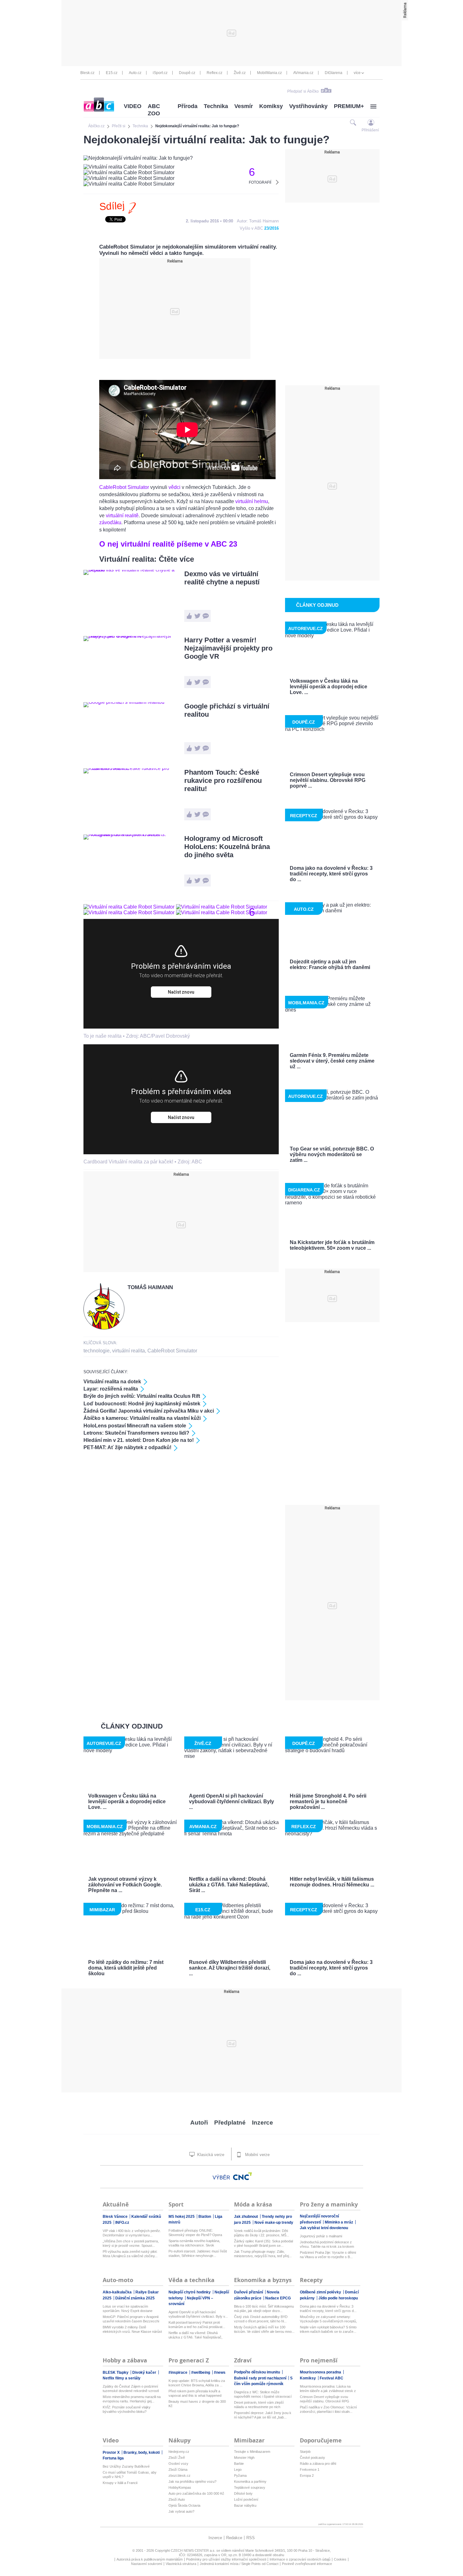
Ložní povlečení (246, 2499)
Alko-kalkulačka (118, 2292)
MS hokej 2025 (182, 2217)
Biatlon (205, 2217)
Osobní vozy (178, 2464)
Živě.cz (240, 73)
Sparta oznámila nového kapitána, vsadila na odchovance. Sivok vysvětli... (194, 2243)
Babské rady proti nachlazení (261, 2378)
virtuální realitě (122, 516)
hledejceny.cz (179, 2452)
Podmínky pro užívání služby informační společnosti (226, 2559)
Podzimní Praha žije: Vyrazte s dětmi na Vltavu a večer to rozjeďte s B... (328, 2255)
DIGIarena (334, 73)
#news (220, 2372)
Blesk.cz (87, 73)
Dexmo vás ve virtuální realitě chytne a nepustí (222, 578)
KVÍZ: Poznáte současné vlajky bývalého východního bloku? (127, 2409)
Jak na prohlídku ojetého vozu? (192, 2481)
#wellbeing (201, 2372)
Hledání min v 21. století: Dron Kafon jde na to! (139, 1440)
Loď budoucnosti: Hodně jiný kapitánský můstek (142, 1404)
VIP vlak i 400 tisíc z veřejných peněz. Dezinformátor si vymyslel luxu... (132, 2233)
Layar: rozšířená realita (111, 1389)
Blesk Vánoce (116, 2217)
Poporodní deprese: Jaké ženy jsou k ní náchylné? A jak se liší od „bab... (263, 2415)
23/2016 (272, 228)
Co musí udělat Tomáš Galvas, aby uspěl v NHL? (130, 2475)
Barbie (239, 2464)
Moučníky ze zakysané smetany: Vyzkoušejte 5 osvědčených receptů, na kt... (328, 2319)
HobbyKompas (180, 2487)
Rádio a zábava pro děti (318, 2464)
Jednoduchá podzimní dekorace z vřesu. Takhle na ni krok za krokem (327, 2244)
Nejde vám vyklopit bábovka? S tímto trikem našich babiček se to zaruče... (328, 2329)
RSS (251, 2538)
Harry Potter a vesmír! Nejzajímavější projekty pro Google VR (228, 648)
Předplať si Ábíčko (303, 91)
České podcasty (312, 2458)
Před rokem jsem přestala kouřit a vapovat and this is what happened (195, 2393)
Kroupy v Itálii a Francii (120, 2483)
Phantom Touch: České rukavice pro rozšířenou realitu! (223, 780)
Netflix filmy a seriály (122, 2378)
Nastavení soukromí (147, 2564)
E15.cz (112, 73)
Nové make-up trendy (274, 2223)
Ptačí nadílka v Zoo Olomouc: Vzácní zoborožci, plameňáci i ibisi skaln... (328, 2409)
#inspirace (178, 2372)
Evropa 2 (307, 2476)
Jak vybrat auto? (181, 2511)
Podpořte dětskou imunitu (257, 2372)
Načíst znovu (181, 992)
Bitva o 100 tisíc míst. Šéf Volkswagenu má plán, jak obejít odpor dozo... (264, 2309)
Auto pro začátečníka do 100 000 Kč (196, 2493)
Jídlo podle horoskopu (338, 2298)
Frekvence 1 (310, 2470)
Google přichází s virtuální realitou (227, 710)
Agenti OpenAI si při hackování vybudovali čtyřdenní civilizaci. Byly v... (198, 2314)
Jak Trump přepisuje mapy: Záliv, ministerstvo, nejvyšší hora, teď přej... (263, 2254)
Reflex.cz (214, 73)
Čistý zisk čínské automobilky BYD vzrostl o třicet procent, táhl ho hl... (261, 2319)
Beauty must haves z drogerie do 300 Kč (197, 2404)
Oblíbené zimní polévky (321, 2292)
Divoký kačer (145, 2372)
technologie (97, 1351)
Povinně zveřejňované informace (307, 2564)
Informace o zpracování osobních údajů (300, 2559)
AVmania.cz (303, 73)
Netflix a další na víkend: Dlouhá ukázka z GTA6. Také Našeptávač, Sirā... (195, 2335)
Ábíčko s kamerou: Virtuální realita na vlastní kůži (142, 1418)
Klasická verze (210, 2155)
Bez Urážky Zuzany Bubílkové (126, 2466)
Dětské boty (243, 2493)
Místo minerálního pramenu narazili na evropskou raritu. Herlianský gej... (132, 2399)
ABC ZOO (154, 110)
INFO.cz (122, 2223)
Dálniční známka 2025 (135, 2298)
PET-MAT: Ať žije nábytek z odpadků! (127, 1447)
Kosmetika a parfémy (250, 2481)
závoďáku (110, 522)
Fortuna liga (113, 2458)
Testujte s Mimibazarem (252, 2452)
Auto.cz (135, 73)
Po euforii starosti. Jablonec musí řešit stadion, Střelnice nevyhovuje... (198, 2253)
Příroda (188, 106)
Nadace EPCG (278, 2298)
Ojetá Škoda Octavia (184, 2505)
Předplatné (230, 2123)
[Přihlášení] (371, 122)
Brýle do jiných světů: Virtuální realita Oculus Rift (142, 1396)
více (357, 73)
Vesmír (244, 106)
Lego (238, 2470)
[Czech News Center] (243, 2176)
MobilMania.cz (269, 73)
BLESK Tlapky (116, 2372)
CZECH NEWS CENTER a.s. (194, 2550)
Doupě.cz (187, 73)
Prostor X (112, 2453)
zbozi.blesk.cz (180, 2476)
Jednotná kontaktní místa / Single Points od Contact (239, 2564)
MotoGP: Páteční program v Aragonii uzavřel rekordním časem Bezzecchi (131, 2319)
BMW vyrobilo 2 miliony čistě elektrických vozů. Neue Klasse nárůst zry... (132, 2329)
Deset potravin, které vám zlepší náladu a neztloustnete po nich (259, 2405)
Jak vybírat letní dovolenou (324, 2228)
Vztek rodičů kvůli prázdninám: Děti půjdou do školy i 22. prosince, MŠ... (262, 2233)
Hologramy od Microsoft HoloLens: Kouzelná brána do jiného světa (227, 847)
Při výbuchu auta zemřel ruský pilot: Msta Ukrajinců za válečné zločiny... (130, 2254)
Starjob (305, 2452)
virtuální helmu (252, 501)
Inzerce (263, 2123)
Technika (216, 106)
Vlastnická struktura (181, 2564)
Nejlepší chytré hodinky (190, 2292)
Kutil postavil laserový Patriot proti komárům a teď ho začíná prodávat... (197, 2325)
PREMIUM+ (349, 106)
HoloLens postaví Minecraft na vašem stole (135, 1426)
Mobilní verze (257, 2155)
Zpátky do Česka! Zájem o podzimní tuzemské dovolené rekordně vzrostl (131, 2389)
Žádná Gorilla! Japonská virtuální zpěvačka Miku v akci (149, 1411)
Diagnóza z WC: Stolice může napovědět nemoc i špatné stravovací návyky (263, 2394)
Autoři (199, 2123)
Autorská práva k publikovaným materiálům (150, 2559)
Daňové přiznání (249, 2292)
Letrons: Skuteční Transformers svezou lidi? (136, 1433)
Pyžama (240, 2476)
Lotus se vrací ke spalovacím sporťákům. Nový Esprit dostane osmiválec (128, 2309)
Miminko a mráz (339, 2222)
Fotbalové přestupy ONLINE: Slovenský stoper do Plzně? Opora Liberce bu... (195, 2233)
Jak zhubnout (246, 2217)
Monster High (244, 2458)
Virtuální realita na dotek (112, 1382)
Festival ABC (332, 2378)
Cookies (340, 2559)
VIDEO (133, 106)
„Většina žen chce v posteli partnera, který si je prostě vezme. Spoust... (131, 2243)
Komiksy (271, 106)
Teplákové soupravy (250, 2487)
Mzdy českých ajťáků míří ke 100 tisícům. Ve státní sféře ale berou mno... (264, 2329)
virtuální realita (129, 1351)
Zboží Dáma (178, 2470)
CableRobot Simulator (124, 487)
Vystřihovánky (308, 106)
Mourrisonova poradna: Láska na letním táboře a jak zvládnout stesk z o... (328, 2389)
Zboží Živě (177, 2458)
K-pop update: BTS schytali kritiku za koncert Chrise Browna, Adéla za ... (197, 2383)
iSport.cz (160, 73)
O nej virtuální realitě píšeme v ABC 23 (168, 544)
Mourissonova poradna (321, 2372)
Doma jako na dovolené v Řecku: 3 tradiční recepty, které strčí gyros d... (328, 2309)
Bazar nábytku (245, 2505)
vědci (174, 487)
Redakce (234, 2538)
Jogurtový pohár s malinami (321, 2236)
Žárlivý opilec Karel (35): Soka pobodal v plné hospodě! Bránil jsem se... (263, 2243)
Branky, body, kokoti (142, 2453)
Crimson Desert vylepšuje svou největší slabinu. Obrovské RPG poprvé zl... (325, 2399)
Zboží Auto (177, 2499)
